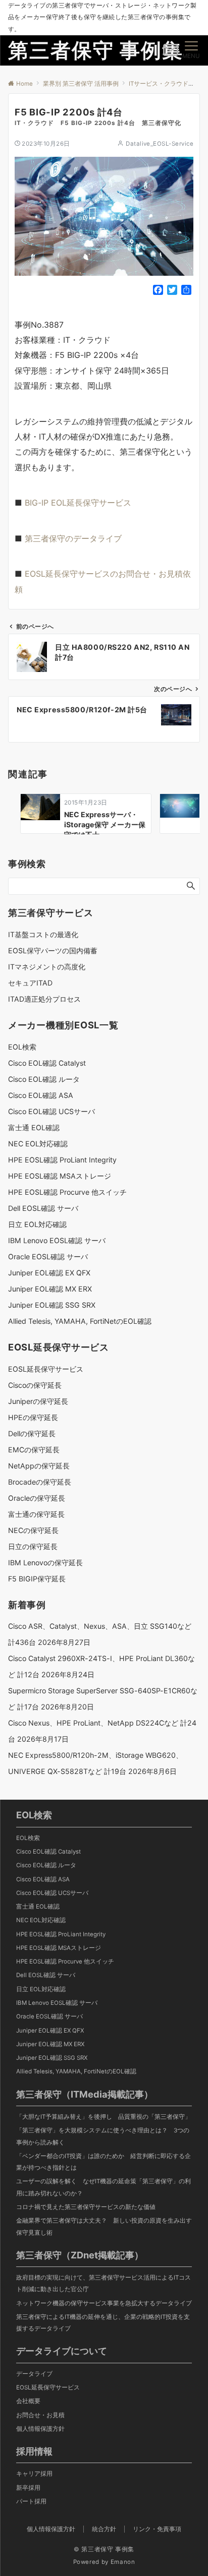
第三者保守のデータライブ (73, 538)
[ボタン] (171, 53)
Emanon (123, 2562)
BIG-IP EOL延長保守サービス (78, 503)
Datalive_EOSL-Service (160, 144)
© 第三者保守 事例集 (104, 2549)
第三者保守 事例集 (96, 50)
